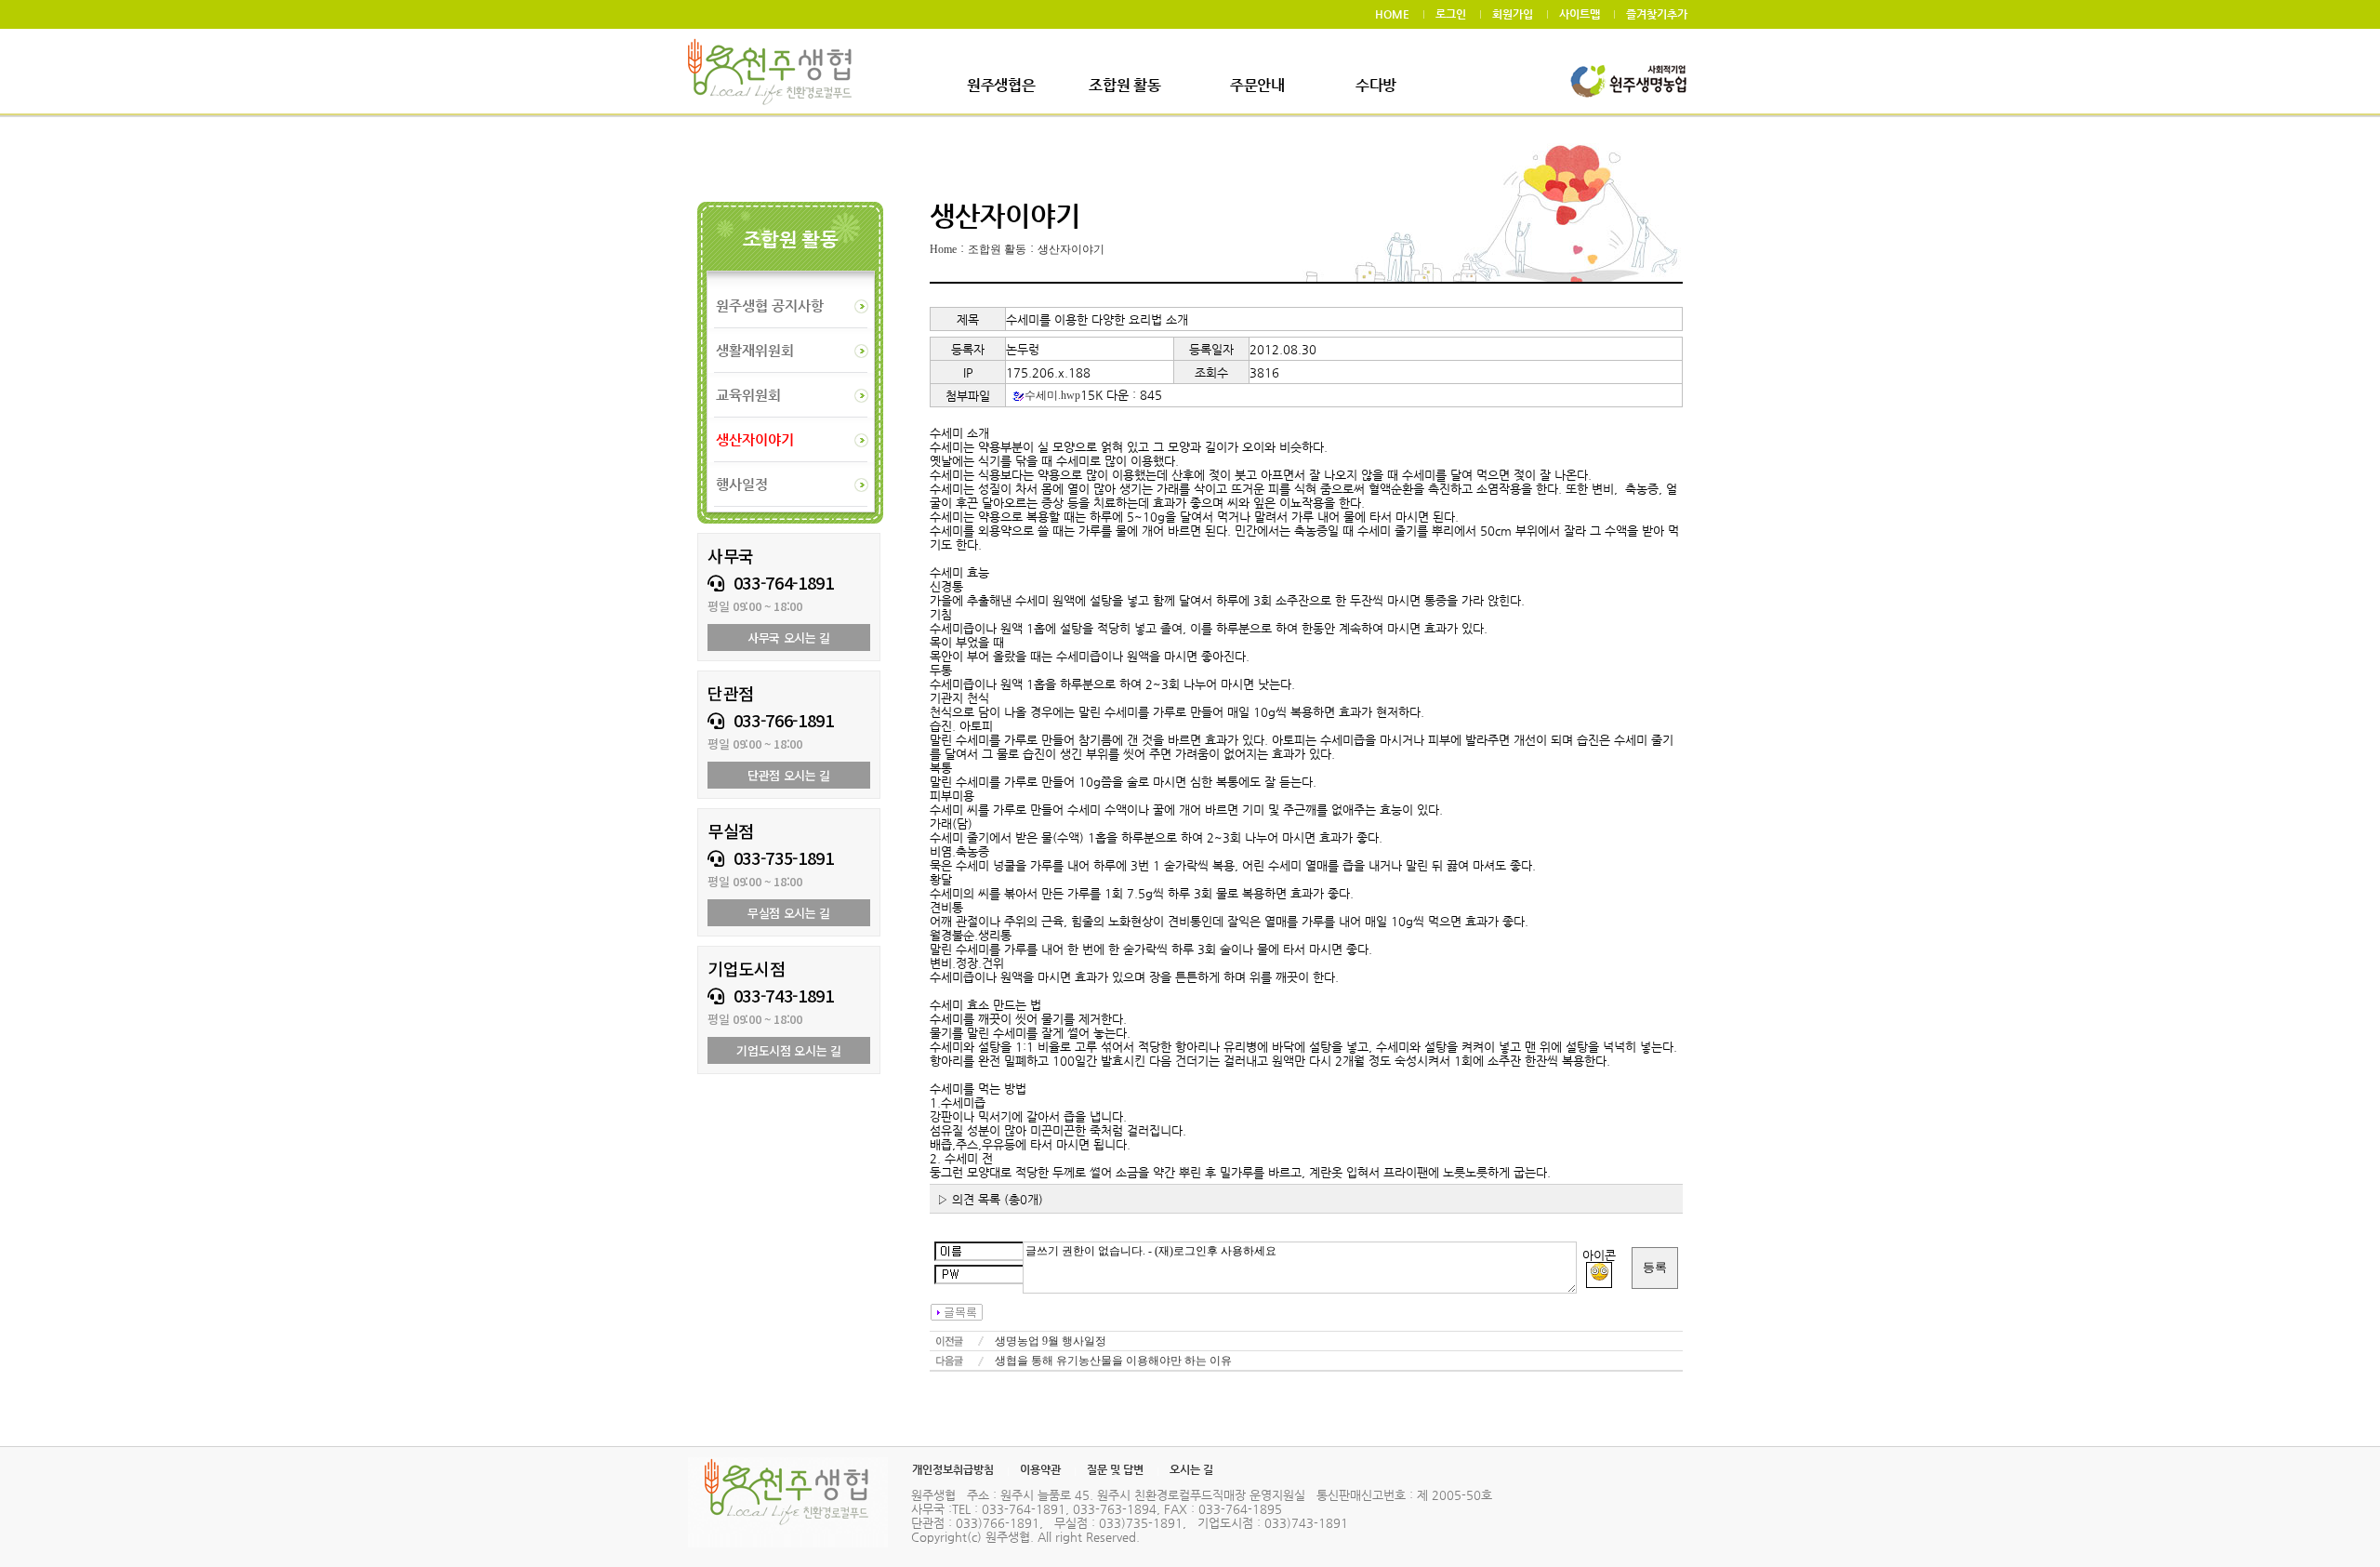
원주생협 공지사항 (770, 305)
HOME (1392, 14)
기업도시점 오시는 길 (788, 1050)
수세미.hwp (1052, 395)
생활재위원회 (755, 350)
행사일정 (742, 484)
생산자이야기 (1071, 249)
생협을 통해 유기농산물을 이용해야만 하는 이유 (1113, 1361)
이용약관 (1040, 1469)
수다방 (1376, 85)
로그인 (1451, 14)
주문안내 (1257, 85)
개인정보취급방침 (953, 1469)
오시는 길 (1191, 1469)
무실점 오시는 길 (789, 913)
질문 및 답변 (1115, 1469)
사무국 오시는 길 (789, 637)
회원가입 (1513, 14)
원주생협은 (1001, 85)
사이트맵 (1580, 14)
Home (943, 249)
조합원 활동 (1124, 85)
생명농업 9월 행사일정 (1051, 1341)
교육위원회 (748, 395)
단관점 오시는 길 (789, 775)
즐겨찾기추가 (1657, 14)
